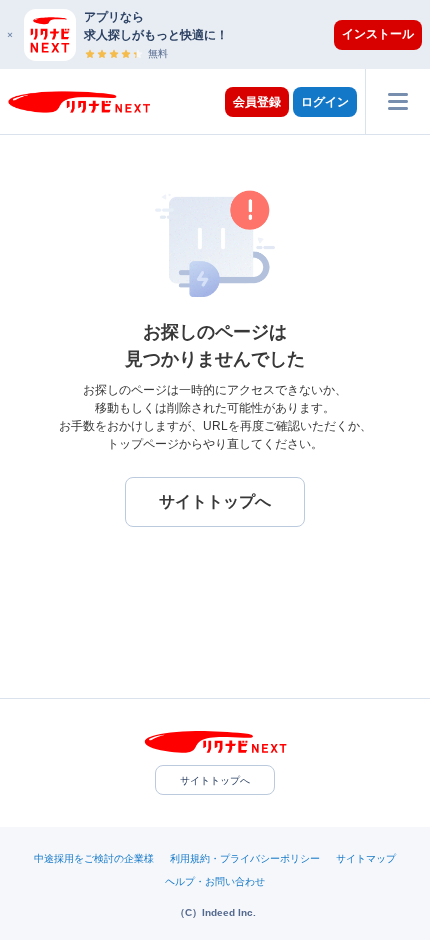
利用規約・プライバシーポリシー (245, 858)
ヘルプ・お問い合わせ (215, 881)
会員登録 (257, 102)
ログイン (325, 102)
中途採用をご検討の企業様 (94, 858)
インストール (378, 34)
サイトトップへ (215, 780)
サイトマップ (366, 858)
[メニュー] (397, 101)
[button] (225, 34)
